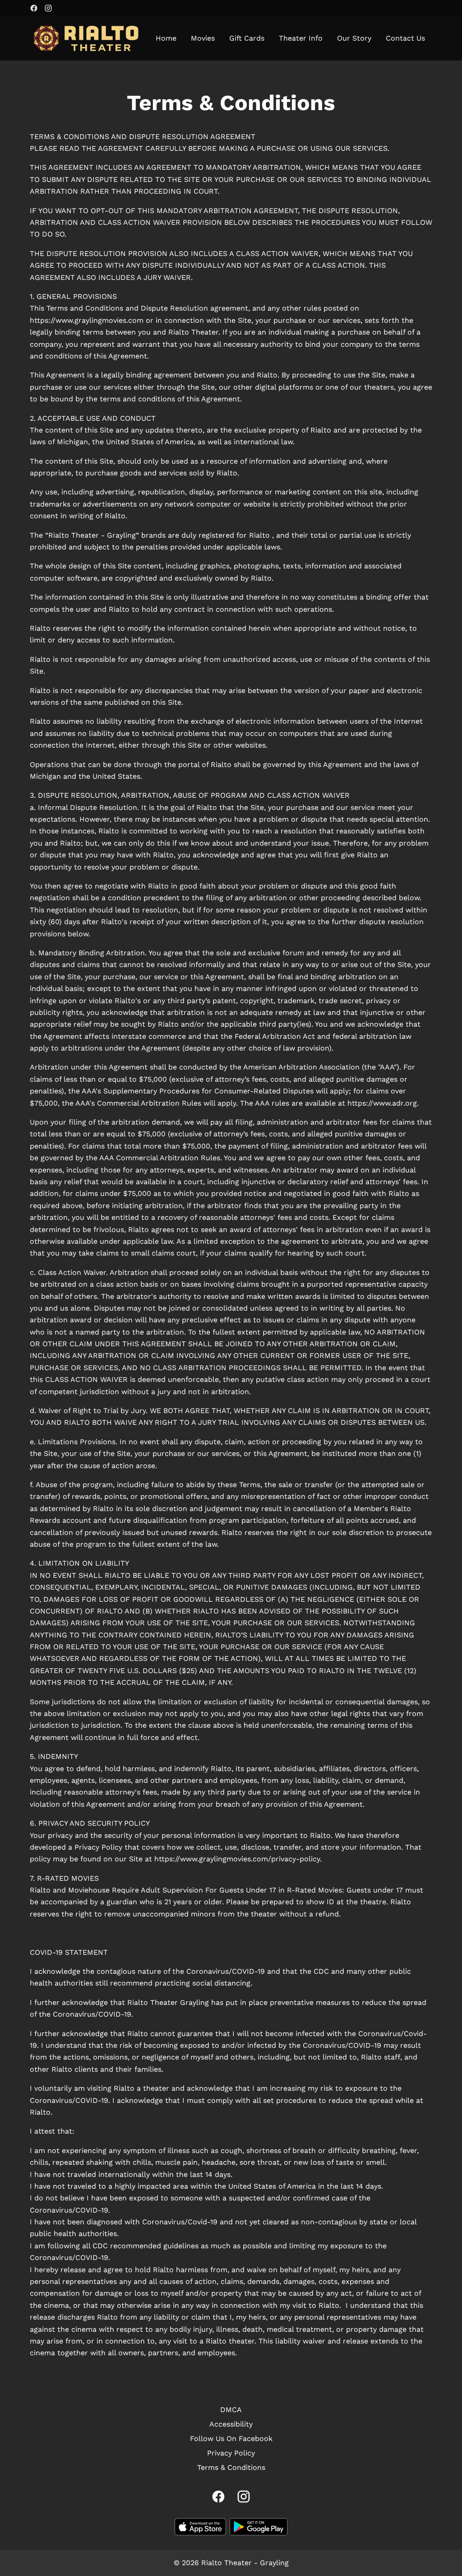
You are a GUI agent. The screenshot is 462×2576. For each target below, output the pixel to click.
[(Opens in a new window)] (200, 2527)
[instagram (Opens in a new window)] (48, 8)
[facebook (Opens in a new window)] (34, 8)
